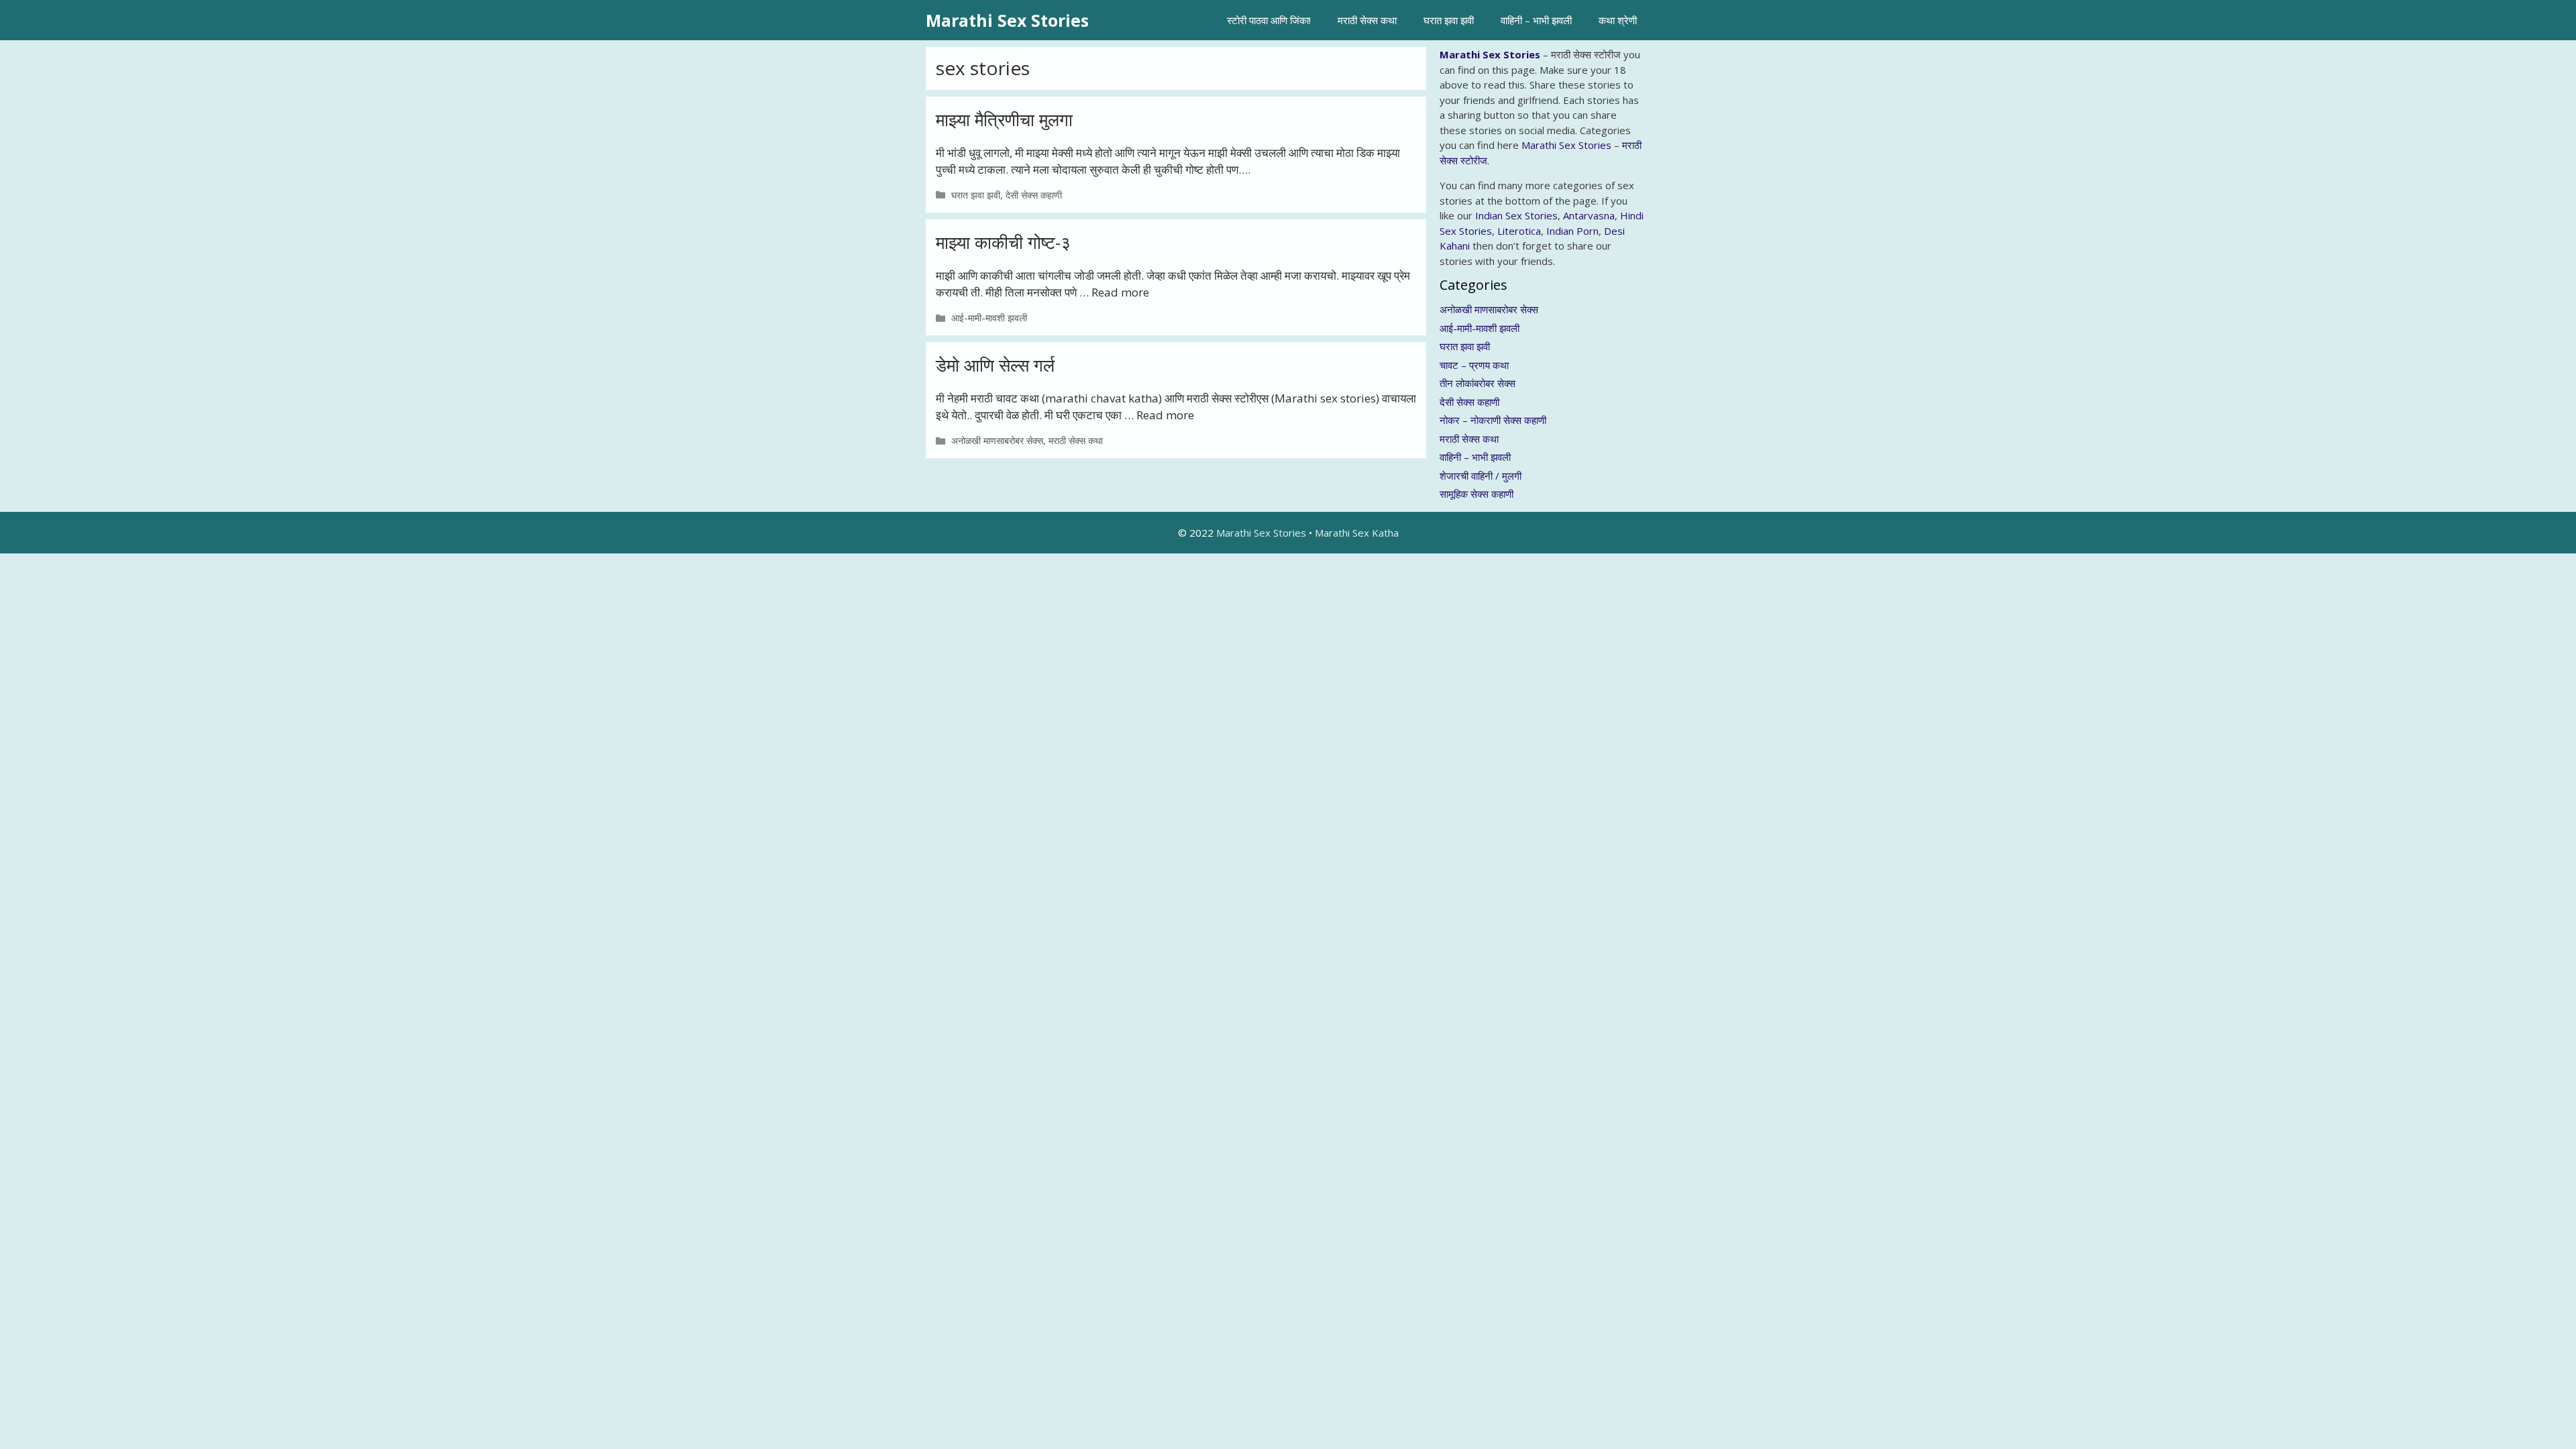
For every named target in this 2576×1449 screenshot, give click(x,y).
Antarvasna (1589, 215)
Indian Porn (1572, 231)
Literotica (1519, 231)
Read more (1120, 292)
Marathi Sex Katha (1357, 533)
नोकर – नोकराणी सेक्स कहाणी (1493, 420)
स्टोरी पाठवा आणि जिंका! (1269, 20)
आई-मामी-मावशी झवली (989, 318)
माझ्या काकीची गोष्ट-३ (1003, 242)
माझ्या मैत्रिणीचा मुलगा (1004, 119)
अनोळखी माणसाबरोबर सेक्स (997, 440)
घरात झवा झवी (1449, 20)
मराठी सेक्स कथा (1367, 20)
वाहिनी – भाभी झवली (1536, 20)
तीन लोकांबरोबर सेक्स (1478, 383)
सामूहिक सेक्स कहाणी (1477, 494)
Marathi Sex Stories (1007, 20)
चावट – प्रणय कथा (1474, 365)
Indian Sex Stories (1516, 215)
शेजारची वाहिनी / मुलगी (1481, 476)
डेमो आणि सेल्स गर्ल (995, 365)
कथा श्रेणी (1618, 20)
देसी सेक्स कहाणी (1034, 195)
